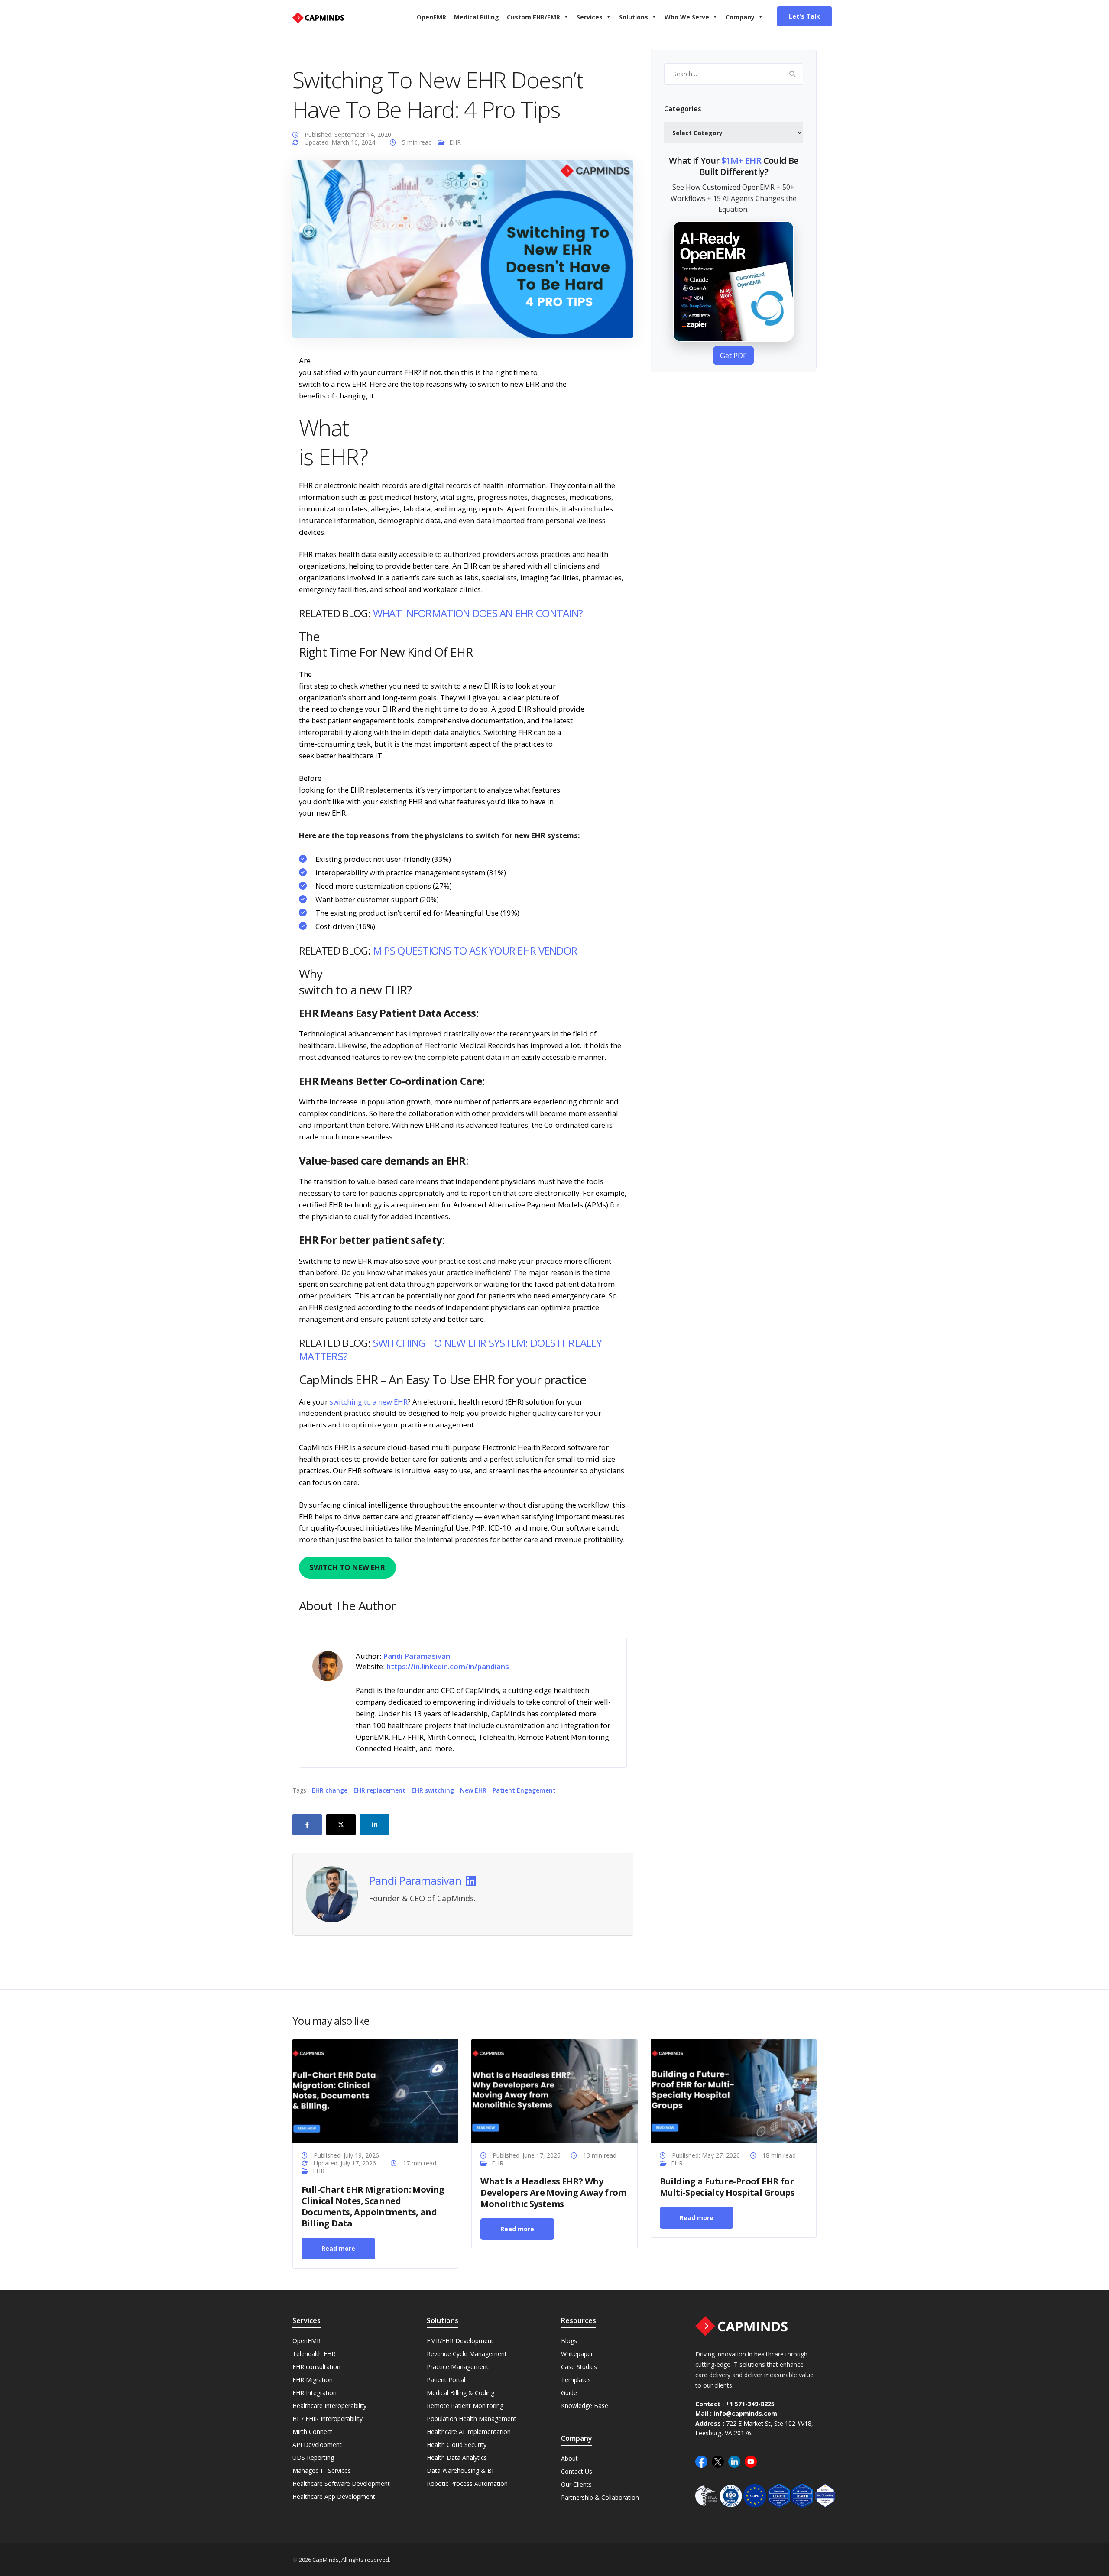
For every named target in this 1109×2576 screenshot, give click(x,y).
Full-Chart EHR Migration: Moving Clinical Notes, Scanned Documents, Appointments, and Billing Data (373, 2206)
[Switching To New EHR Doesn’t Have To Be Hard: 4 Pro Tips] (463, 248)
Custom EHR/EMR (533, 17)
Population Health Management (472, 2419)
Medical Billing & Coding (460, 2393)
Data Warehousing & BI (460, 2471)
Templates (576, 2380)
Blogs (569, 2341)
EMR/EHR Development (460, 2341)
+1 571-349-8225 (750, 2404)
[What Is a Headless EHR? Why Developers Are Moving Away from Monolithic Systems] (554, 2090)
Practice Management (458, 2367)
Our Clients (576, 2484)
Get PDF (733, 355)
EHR (455, 142)
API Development (317, 2445)
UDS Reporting (313, 2458)
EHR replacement (379, 1790)
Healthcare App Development (334, 2497)
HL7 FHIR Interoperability (328, 2419)
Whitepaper (577, 2354)
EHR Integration (315, 2393)
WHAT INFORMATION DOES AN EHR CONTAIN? (478, 613)
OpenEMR (431, 17)
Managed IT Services (322, 2471)
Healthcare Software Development (341, 2484)
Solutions (634, 17)
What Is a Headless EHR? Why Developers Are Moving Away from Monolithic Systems (553, 2193)
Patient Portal (446, 2380)
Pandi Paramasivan (415, 1881)
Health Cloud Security (457, 2445)
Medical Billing (477, 17)
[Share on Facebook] (307, 1825)
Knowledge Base (585, 2406)
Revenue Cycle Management (467, 2354)
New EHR (473, 1790)
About (569, 2458)
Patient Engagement (524, 1790)
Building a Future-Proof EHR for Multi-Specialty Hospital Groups (727, 2187)
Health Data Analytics (457, 2458)
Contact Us (577, 2471)
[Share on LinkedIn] (375, 1825)
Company (740, 17)
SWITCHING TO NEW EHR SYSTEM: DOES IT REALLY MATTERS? (450, 1349)
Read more (338, 2248)
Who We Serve (687, 17)
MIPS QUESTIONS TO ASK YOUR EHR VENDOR (475, 950)
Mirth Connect (312, 2432)
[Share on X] (341, 1825)
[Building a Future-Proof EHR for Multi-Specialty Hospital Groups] (734, 2090)
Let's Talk (804, 16)
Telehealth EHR (314, 2354)
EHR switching (433, 1790)
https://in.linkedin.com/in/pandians (448, 1666)
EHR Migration (313, 2380)
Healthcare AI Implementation (469, 2432)
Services (590, 17)
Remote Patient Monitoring (465, 2406)
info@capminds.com (745, 2413)
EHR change (330, 1790)
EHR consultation (316, 2367)
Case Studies (579, 2367)
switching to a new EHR (369, 1402)
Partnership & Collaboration (600, 2497)
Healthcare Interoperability (329, 2406)
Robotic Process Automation (467, 2484)
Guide (569, 2393)
